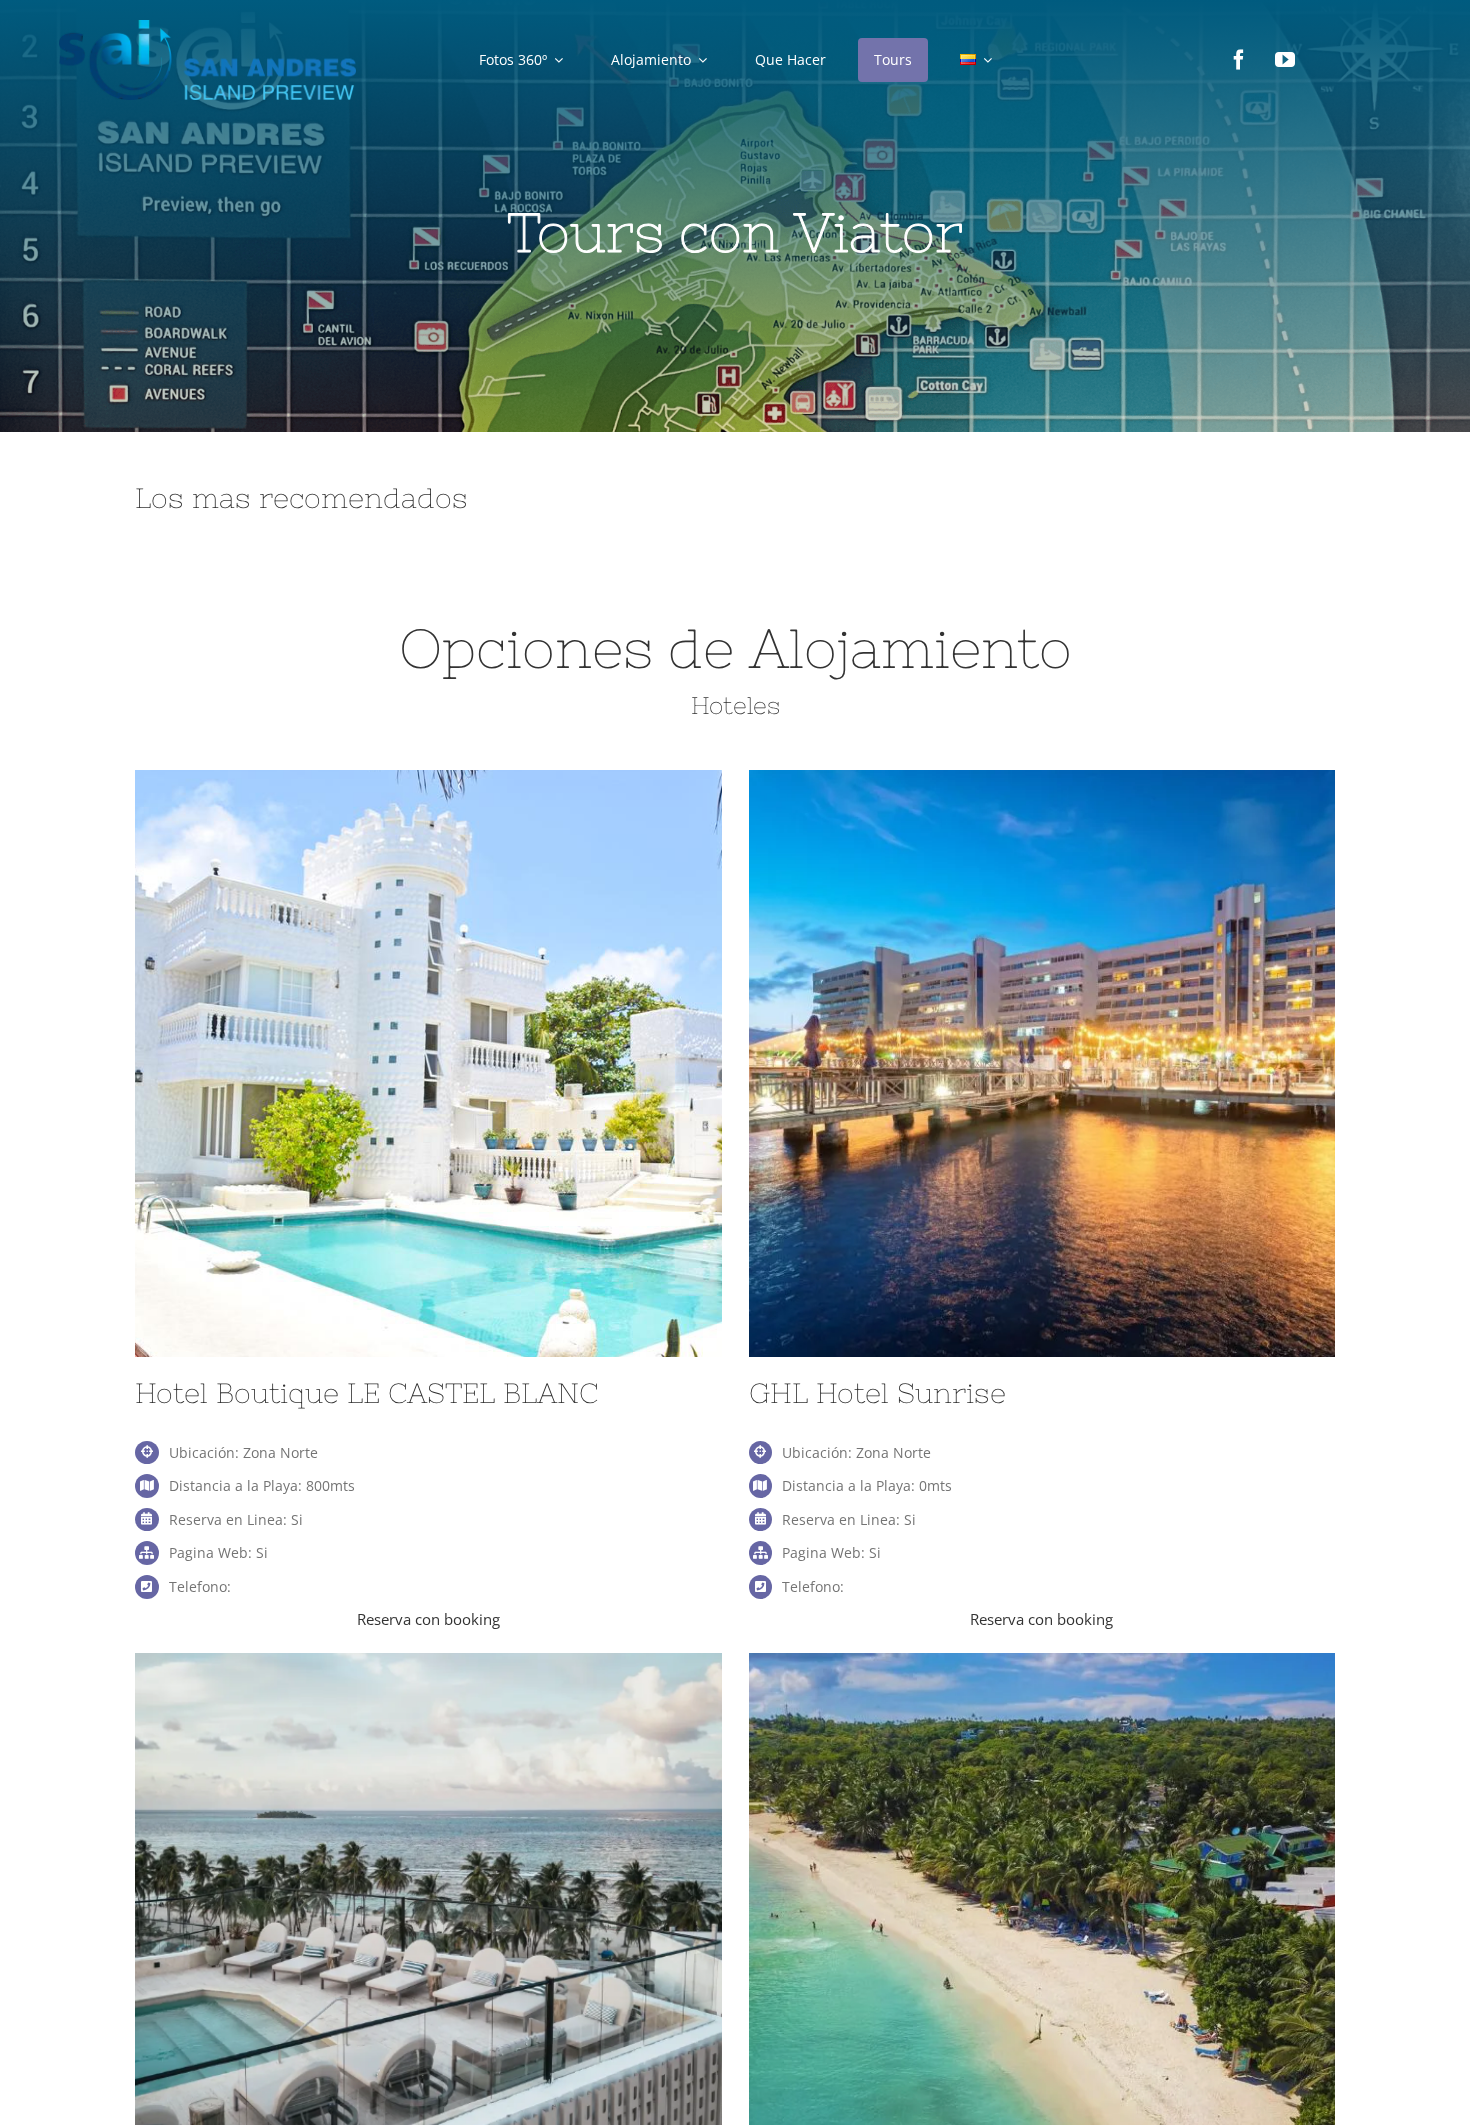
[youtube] (1285, 60)
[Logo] (208, 27)
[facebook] (1239, 60)
